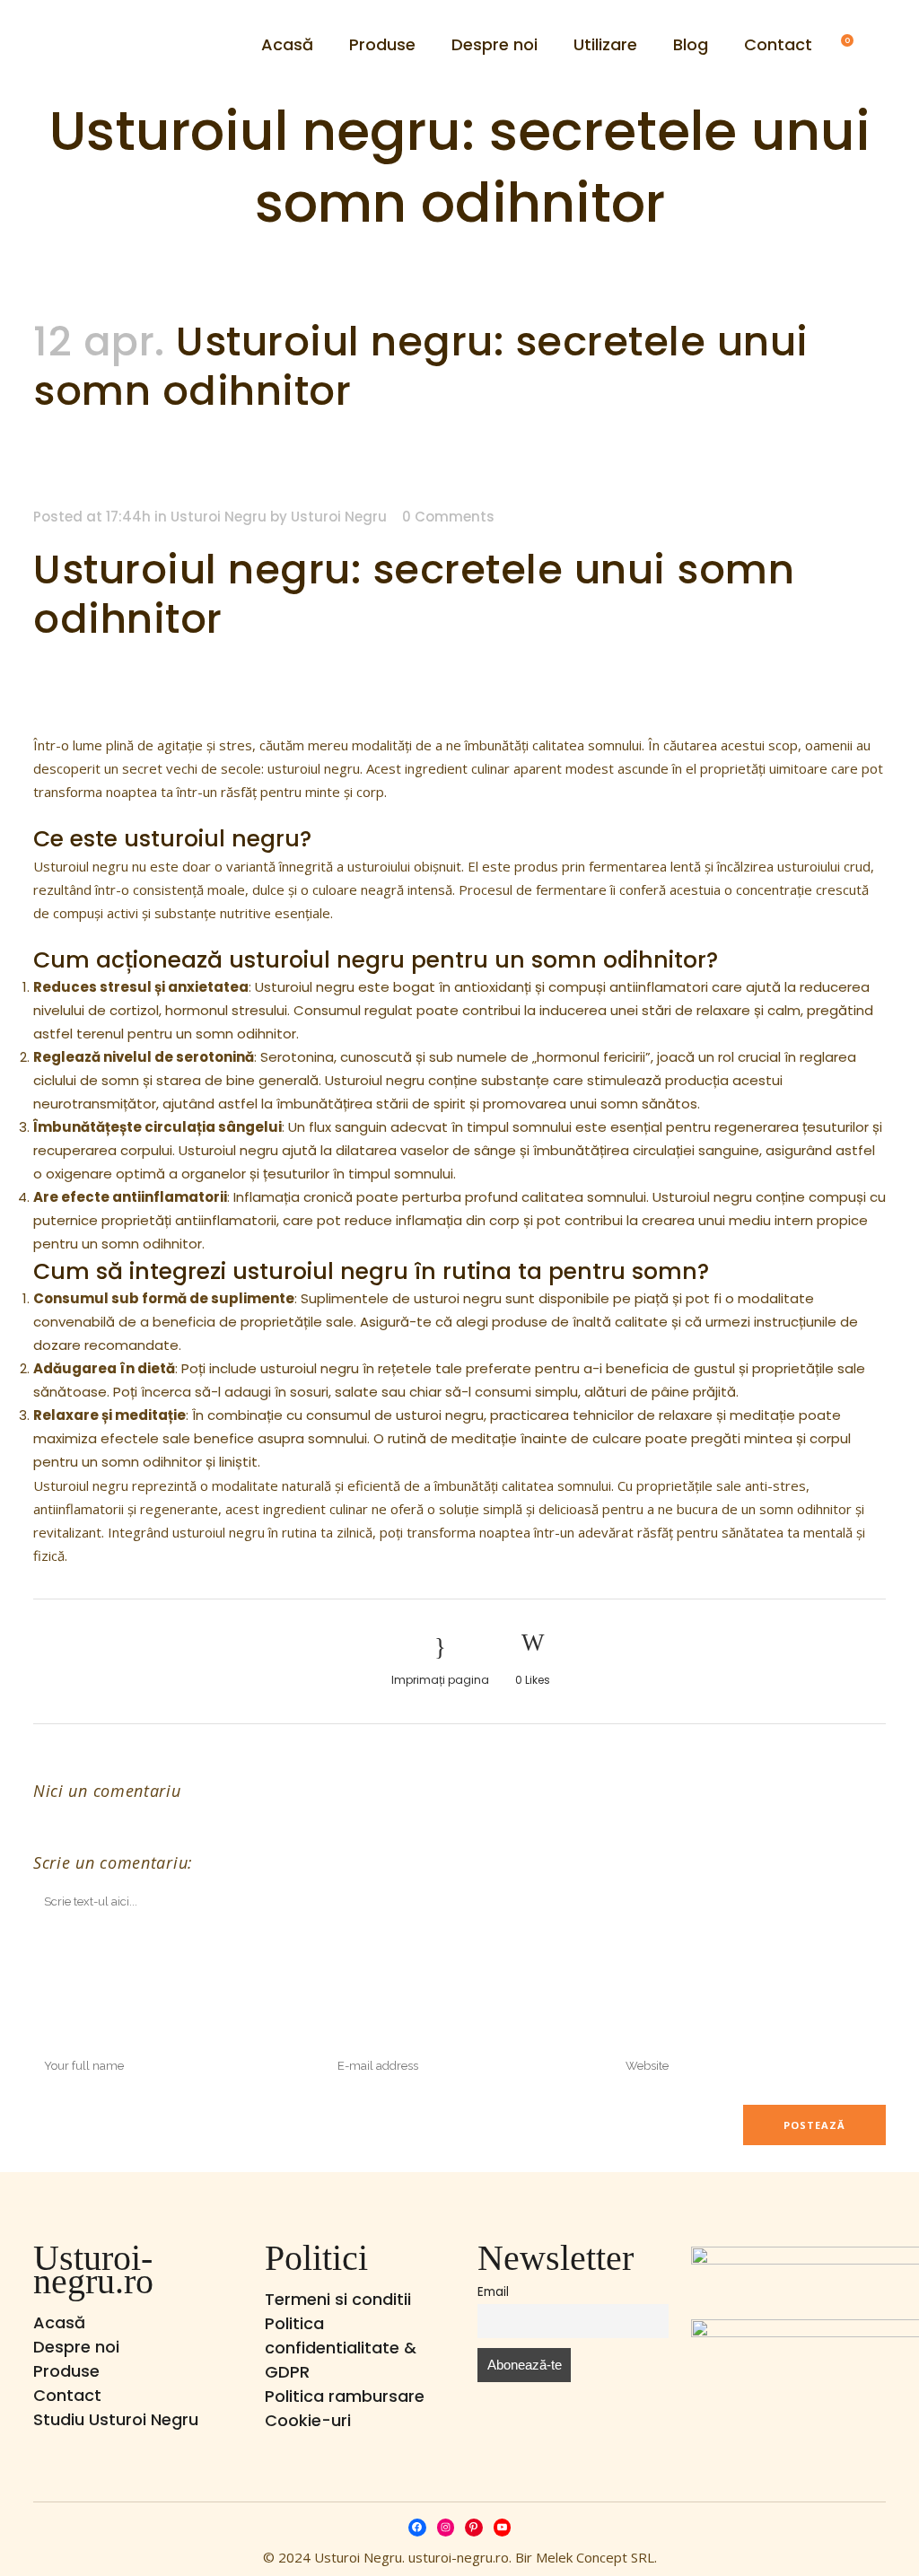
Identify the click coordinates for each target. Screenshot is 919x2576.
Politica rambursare (345, 2396)
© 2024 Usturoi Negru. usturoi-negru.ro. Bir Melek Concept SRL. (460, 2557)
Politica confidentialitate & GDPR (341, 2348)
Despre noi (76, 2347)
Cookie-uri (308, 2420)
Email (493, 2292)
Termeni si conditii (338, 2299)
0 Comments (448, 517)
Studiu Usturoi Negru (116, 2419)
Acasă (59, 2322)
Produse (66, 2371)
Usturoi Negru (219, 517)
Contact (67, 2395)
